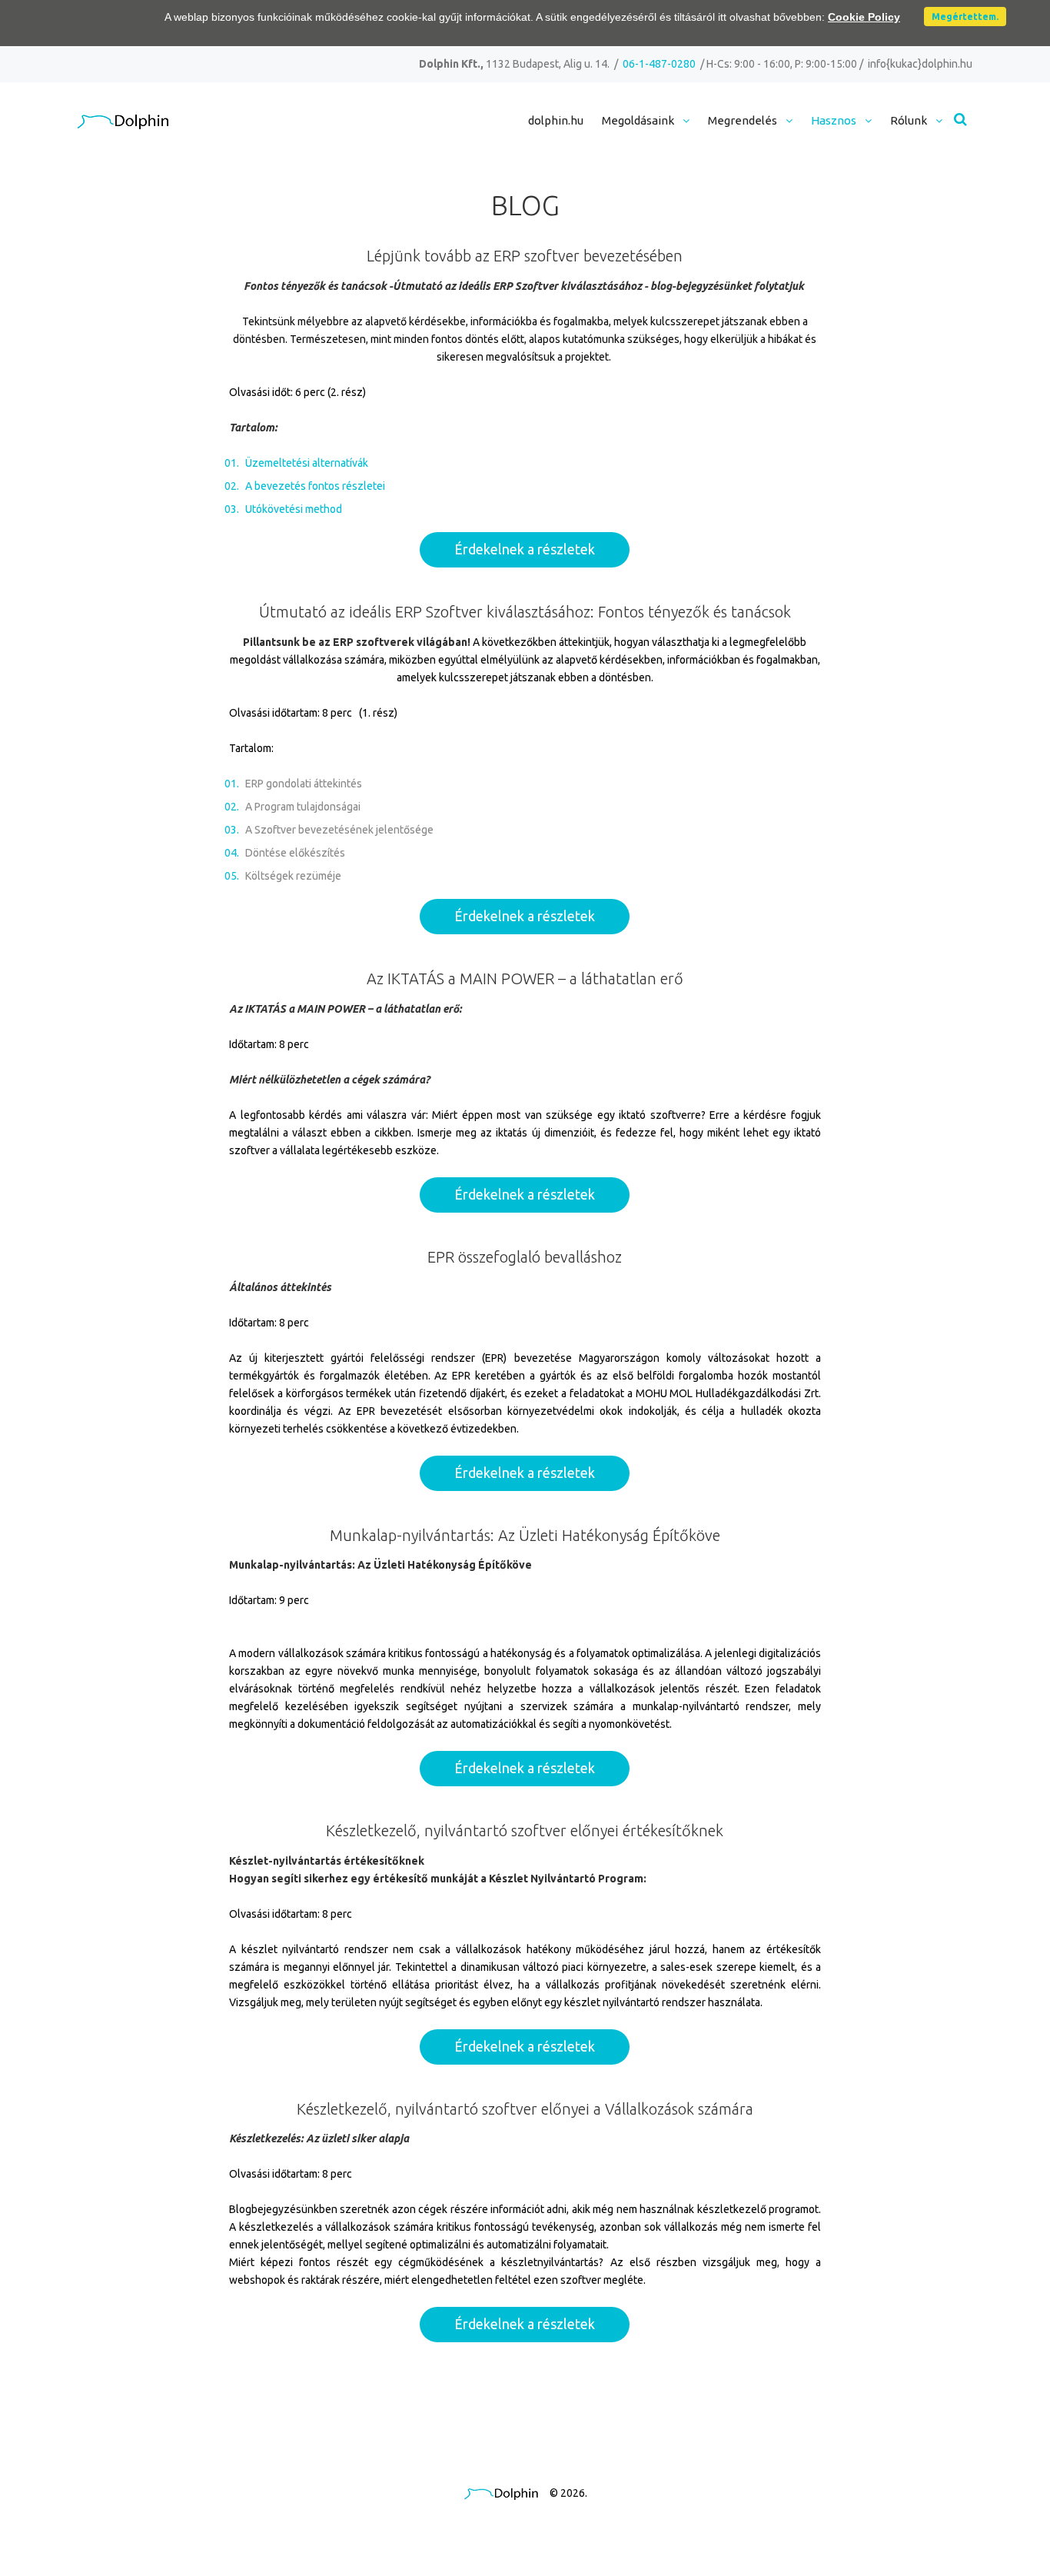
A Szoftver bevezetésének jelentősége (339, 830)
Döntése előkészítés (295, 853)
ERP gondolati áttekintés (304, 784)
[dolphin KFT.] (123, 122)
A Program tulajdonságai (303, 807)
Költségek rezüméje (293, 876)
